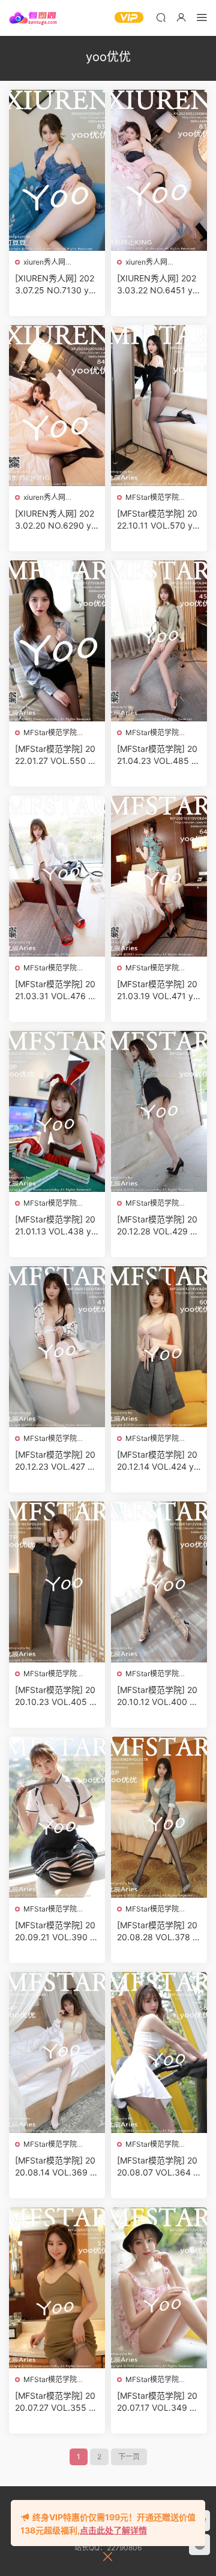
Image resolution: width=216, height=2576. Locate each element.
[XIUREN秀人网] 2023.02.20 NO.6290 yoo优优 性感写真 (55, 520)
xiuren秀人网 (44, 262)
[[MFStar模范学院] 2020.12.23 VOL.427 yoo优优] (57, 1347)
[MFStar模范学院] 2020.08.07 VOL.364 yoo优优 (157, 2167)
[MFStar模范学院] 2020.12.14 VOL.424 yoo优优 (158, 1461)
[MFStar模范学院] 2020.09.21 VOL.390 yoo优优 (55, 1932)
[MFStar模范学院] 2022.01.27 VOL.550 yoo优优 (56, 755)
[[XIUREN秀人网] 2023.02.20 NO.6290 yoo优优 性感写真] (57, 406)
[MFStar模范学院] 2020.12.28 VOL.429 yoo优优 (158, 1226)
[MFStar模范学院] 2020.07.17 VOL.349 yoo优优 (158, 2402)
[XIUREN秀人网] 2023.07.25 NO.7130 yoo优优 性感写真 (57, 285)
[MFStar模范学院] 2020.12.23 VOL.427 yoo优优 (56, 1461)
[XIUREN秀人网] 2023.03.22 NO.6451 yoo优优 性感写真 (157, 285)
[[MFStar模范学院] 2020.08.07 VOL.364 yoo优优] (159, 2052)
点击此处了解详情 (113, 2530)
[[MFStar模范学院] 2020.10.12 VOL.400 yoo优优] (159, 1582)
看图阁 (33, 18)
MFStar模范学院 (152, 497)
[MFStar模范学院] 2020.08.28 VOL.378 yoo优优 (157, 1932)
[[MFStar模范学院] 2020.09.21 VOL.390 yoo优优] (57, 1817)
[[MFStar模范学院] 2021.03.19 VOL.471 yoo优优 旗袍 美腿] (159, 876)
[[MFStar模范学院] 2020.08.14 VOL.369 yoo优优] (57, 2052)
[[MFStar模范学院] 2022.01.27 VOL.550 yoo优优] (57, 641)
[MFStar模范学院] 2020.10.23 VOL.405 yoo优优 (57, 1696)
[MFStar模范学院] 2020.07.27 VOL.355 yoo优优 (57, 2402)
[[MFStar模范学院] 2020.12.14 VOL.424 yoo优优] (159, 1347)
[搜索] (161, 17)
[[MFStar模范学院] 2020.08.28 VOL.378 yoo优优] (159, 1817)
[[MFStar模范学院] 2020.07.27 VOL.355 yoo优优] (57, 2288)
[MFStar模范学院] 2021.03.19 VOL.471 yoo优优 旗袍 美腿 (157, 990)
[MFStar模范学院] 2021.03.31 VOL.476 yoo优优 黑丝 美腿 (56, 990)
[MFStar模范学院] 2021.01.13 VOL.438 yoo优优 (55, 1226)
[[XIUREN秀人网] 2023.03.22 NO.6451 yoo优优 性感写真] (159, 170)
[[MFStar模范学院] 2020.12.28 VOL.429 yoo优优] (159, 1111)
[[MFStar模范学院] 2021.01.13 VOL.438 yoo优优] (57, 1111)
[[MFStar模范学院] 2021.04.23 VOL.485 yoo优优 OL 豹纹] (159, 641)
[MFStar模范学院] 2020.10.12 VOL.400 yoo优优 (158, 1696)
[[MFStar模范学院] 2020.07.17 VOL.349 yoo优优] (159, 2288)
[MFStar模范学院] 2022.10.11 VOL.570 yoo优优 (157, 520)
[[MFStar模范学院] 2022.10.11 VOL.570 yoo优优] (159, 406)
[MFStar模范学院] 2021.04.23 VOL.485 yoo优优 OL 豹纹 (159, 755)
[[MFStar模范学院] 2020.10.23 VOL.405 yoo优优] (57, 1582)
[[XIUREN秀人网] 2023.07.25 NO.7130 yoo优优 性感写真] (57, 170)
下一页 (129, 2457)
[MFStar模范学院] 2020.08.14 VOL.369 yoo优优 (55, 2167)
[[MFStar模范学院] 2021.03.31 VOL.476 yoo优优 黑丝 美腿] (57, 876)
